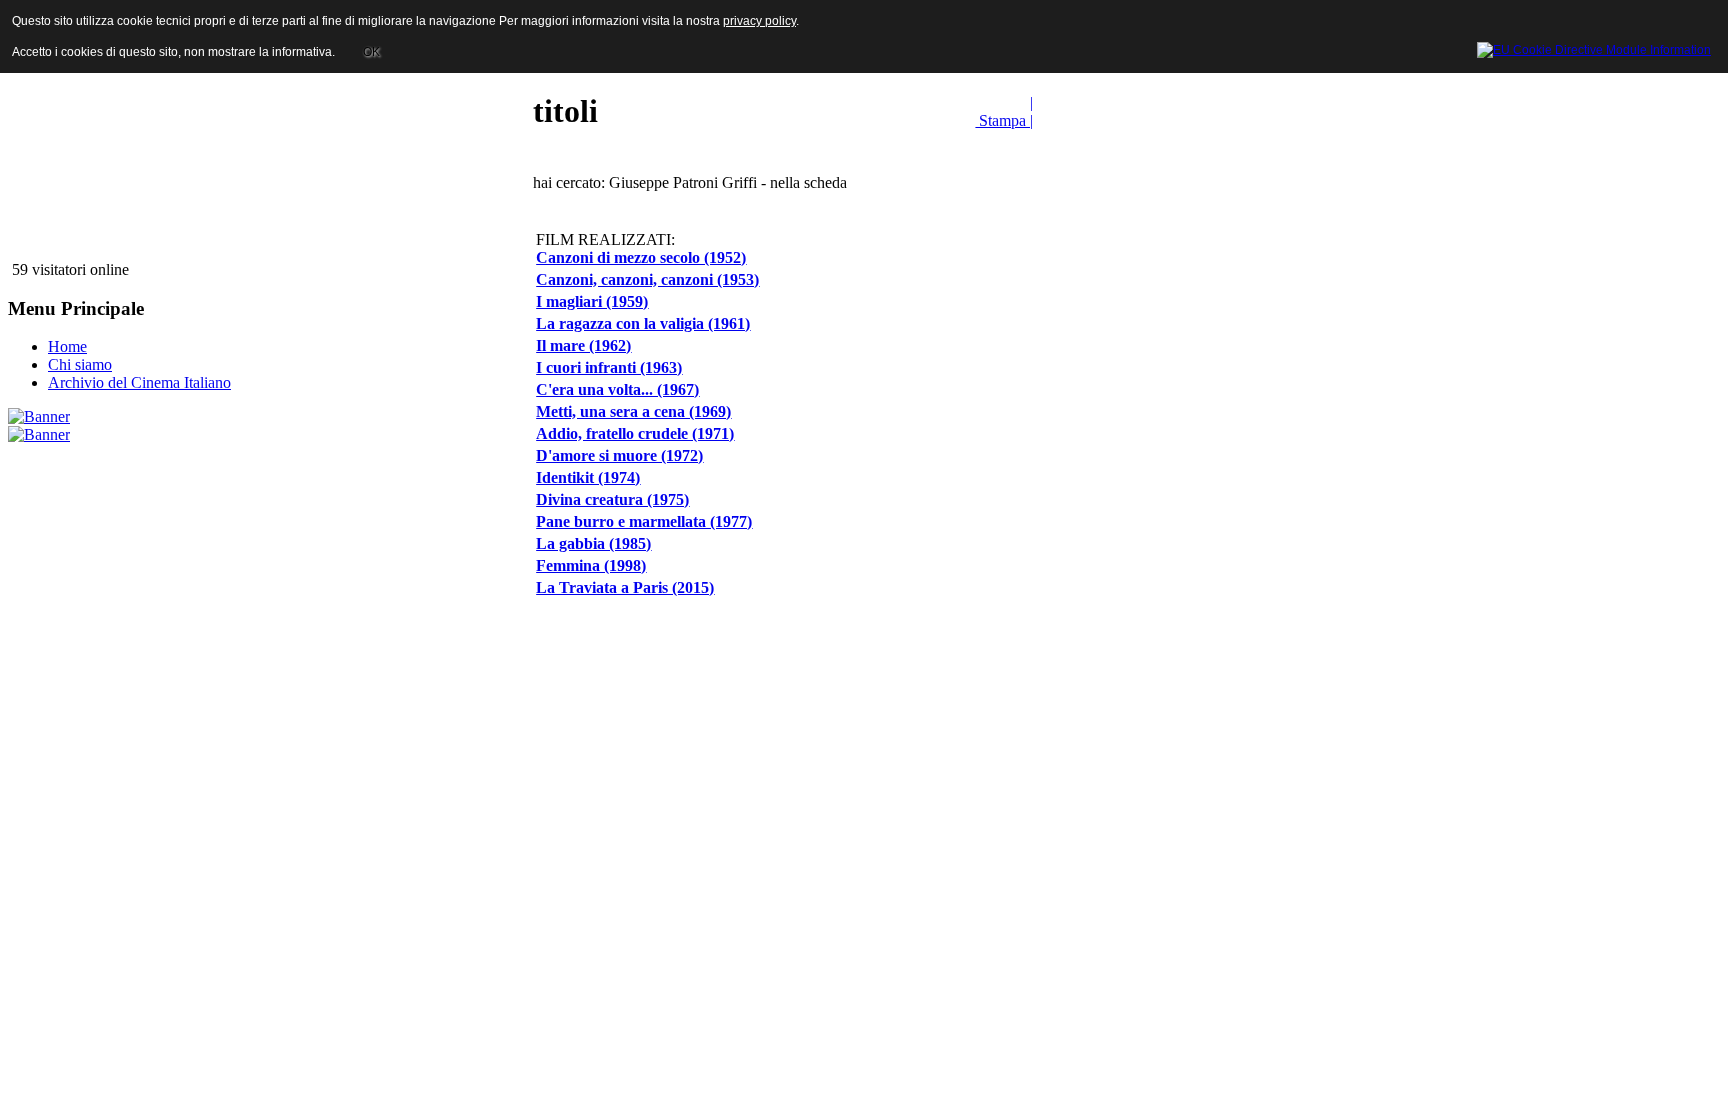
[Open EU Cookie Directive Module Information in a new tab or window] (1594, 47)
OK (371, 52)
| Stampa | (1004, 111)
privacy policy (759, 21)
